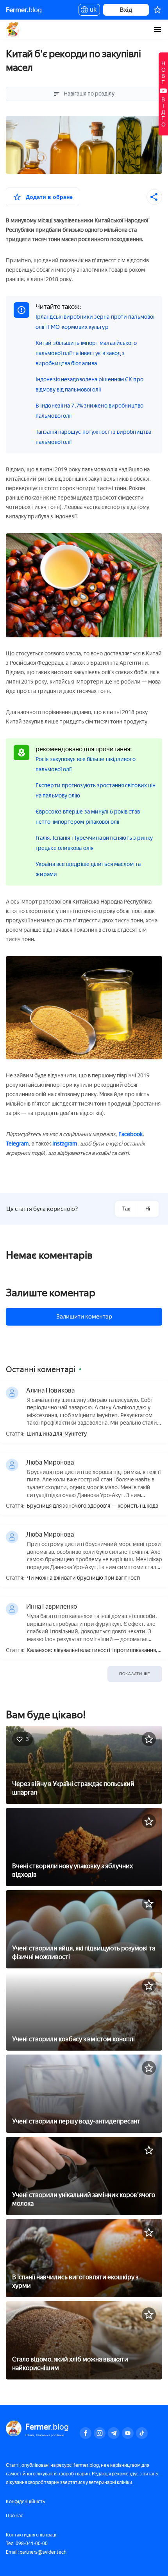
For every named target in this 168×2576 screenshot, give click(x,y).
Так (126, 1209)
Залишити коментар (84, 1317)
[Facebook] (86, 2433)
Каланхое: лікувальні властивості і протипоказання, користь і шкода (92, 1651)
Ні (148, 1209)
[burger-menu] (157, 29)
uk (91, 11)
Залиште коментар (51, 1293)
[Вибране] (157, 10)
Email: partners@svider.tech (36, 2552)
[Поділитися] (154, 197)
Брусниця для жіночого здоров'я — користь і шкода (92, 1506)
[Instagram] (100, 2433)
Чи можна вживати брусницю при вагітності (83, 1578)
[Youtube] (128, 2433)
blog (24, 10)
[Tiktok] (142, 2433)
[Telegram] (114, 2433)
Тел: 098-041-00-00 (27, 2544)
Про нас (14, 2516)
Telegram (17, 1144)
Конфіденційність (25, 2502)
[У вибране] (149, 1739)
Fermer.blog (13, 29)
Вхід (126, 10)
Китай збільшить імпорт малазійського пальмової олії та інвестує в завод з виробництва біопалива (86, 353)
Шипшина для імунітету (57, 1434)
